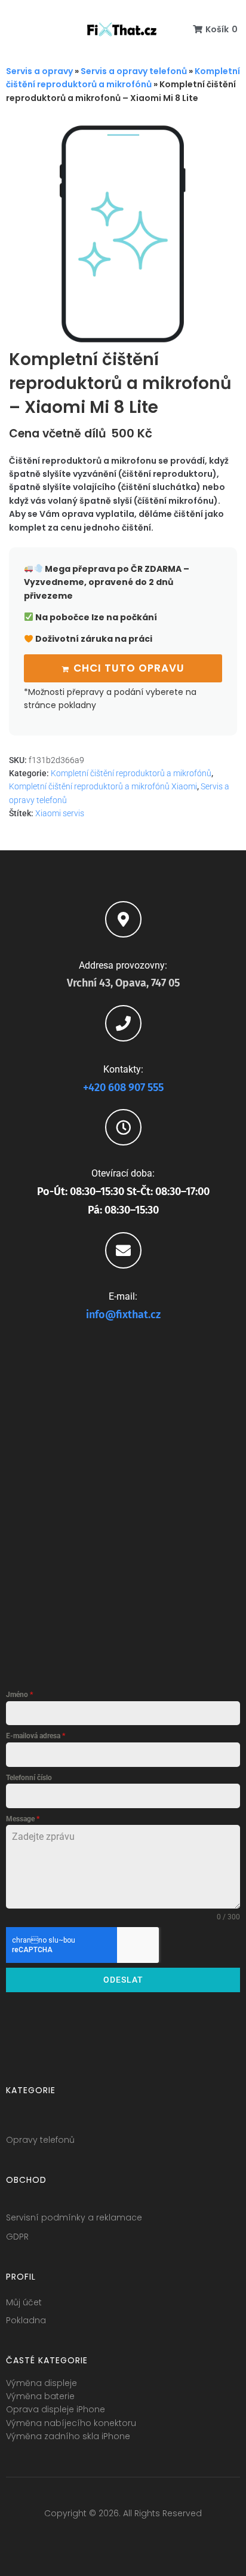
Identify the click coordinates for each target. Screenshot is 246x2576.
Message (23, 1819)
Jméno (19, 1695)
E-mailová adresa (36, 1736)
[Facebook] (79, 2538)
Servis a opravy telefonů (134, 71)
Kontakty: (123, 1069)
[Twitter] (101, 2538)
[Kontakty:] (123, 1023)
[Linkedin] (145, 2538)
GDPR (17, 2237)
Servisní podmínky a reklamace (74, 2217)
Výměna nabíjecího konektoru (71, 2423)
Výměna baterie (40, 2396)
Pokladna (26, 2320)
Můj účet (24, 2302)
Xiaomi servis (60, 813)
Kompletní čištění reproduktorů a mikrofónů (131, 773)
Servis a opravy (39, 71)
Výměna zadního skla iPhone (68, 2436)
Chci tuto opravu (129, 668)
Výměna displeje (41, 2383)
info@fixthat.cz (123, 1315)
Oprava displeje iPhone (56, 2409)
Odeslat (123, 1980)
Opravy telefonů (40, 2140)
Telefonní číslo (29, 1778)
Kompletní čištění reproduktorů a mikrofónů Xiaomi (103, 786)
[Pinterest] (167, 2538)
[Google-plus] (123, 2538)
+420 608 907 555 (123, 1088)
